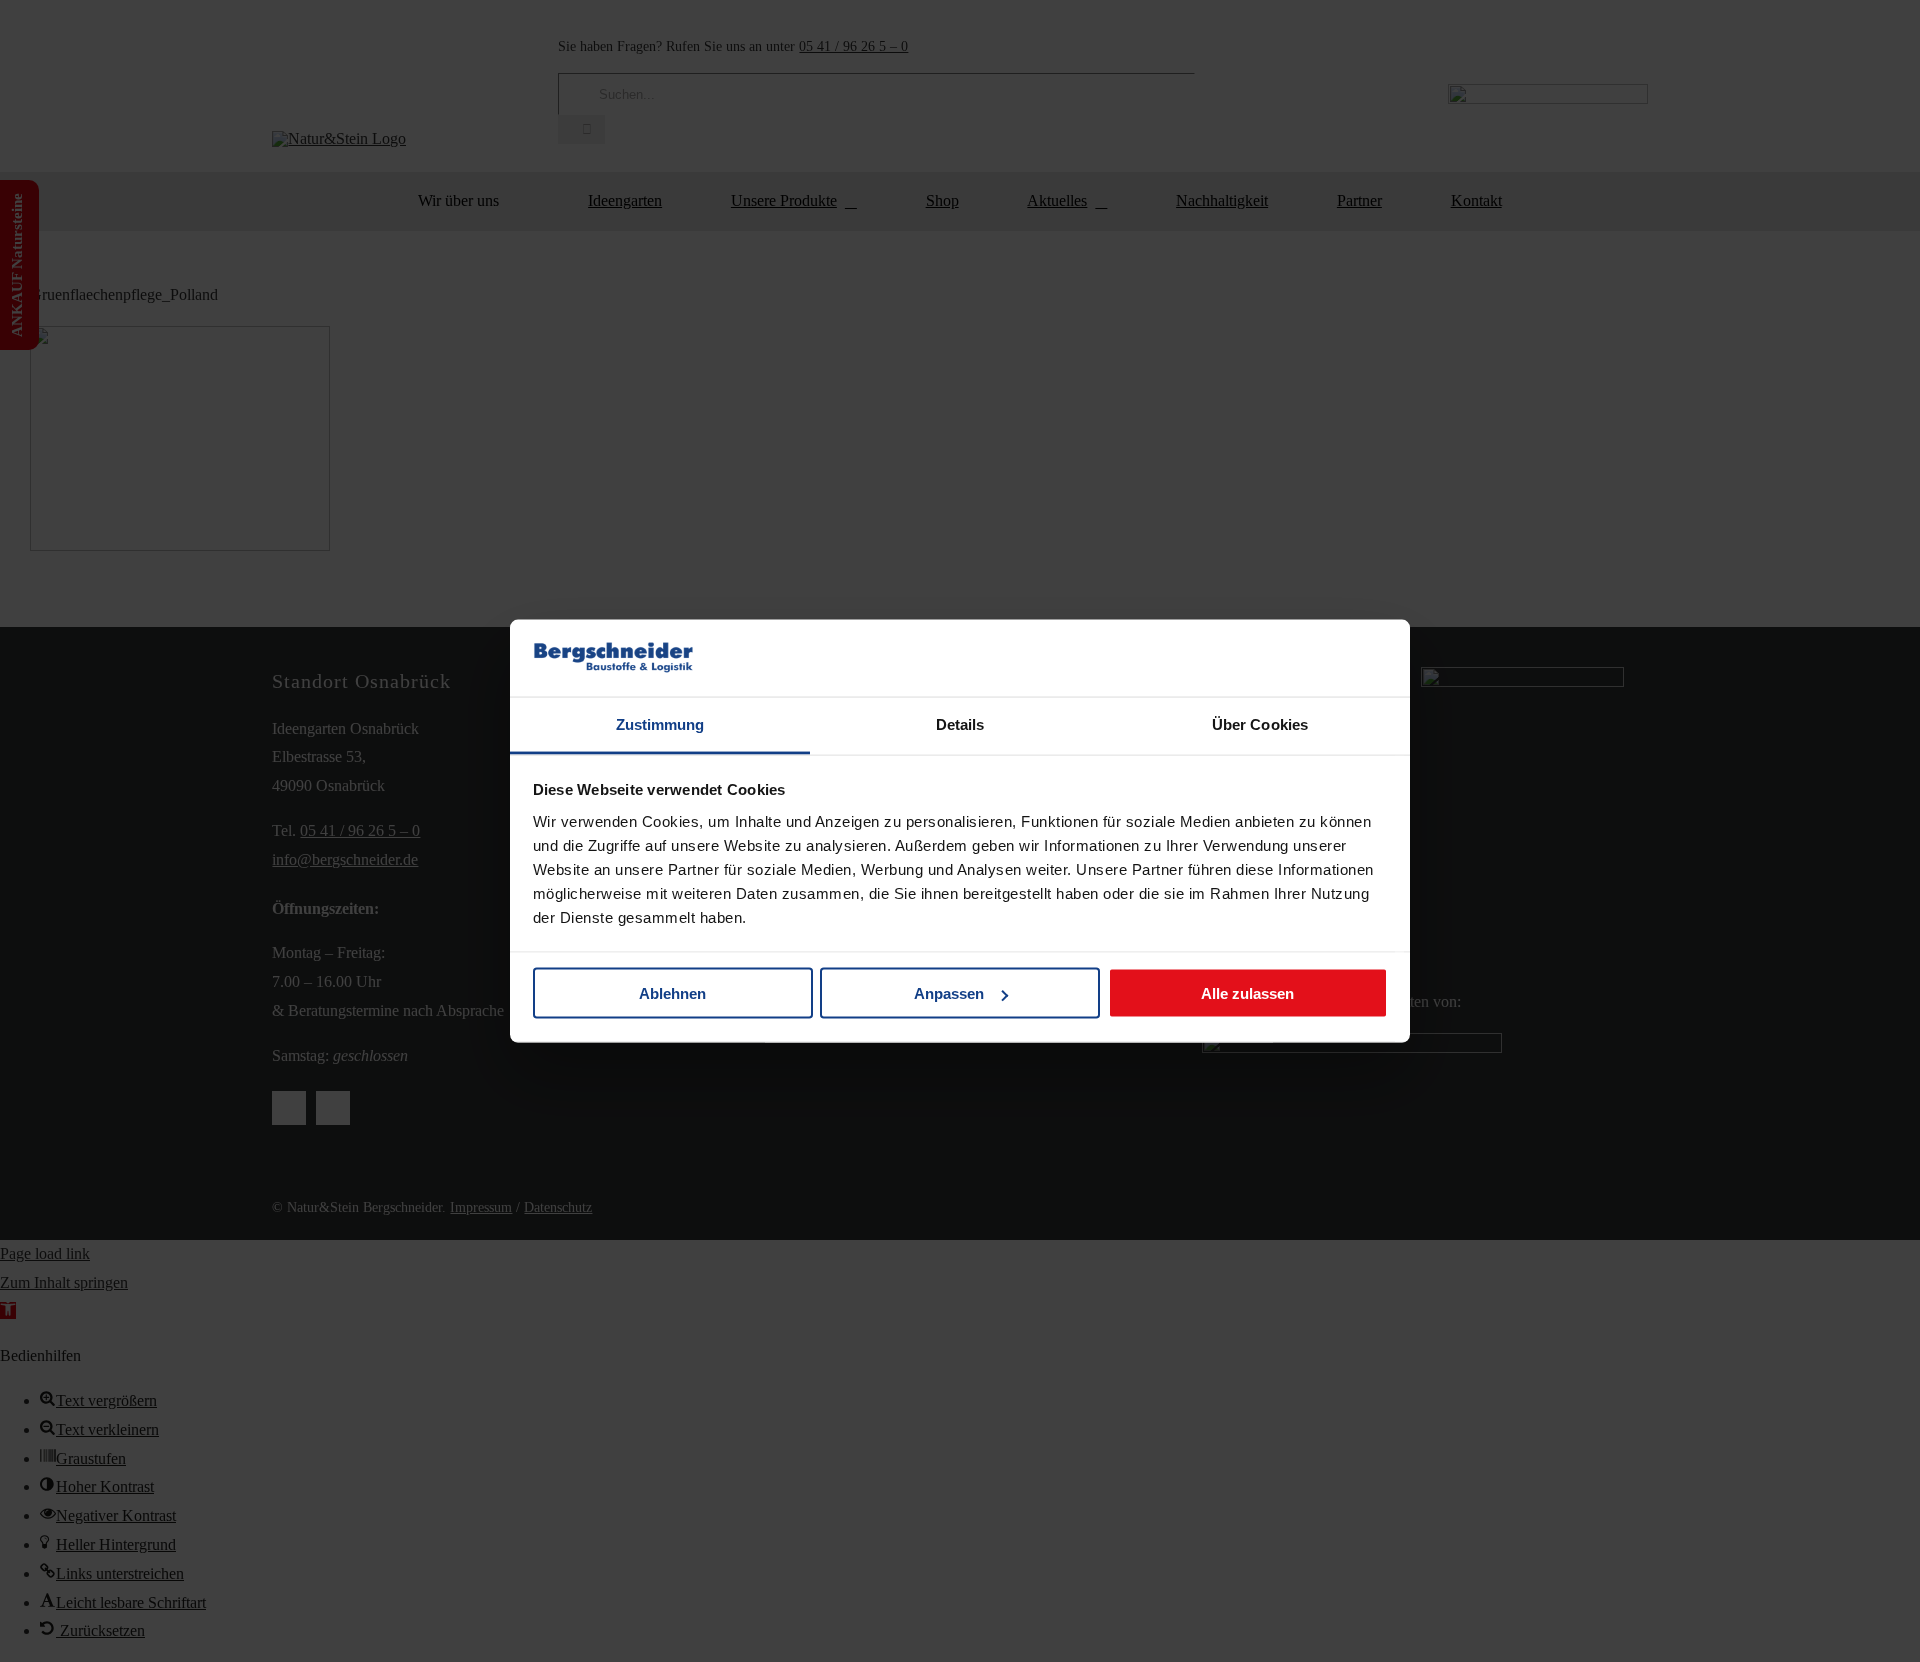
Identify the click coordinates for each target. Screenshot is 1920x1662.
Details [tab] (960, 723)
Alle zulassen (1247, 993)
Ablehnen (672, 993)
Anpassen (949, 993)
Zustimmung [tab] (660, 723)
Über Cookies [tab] (1260, 723)
